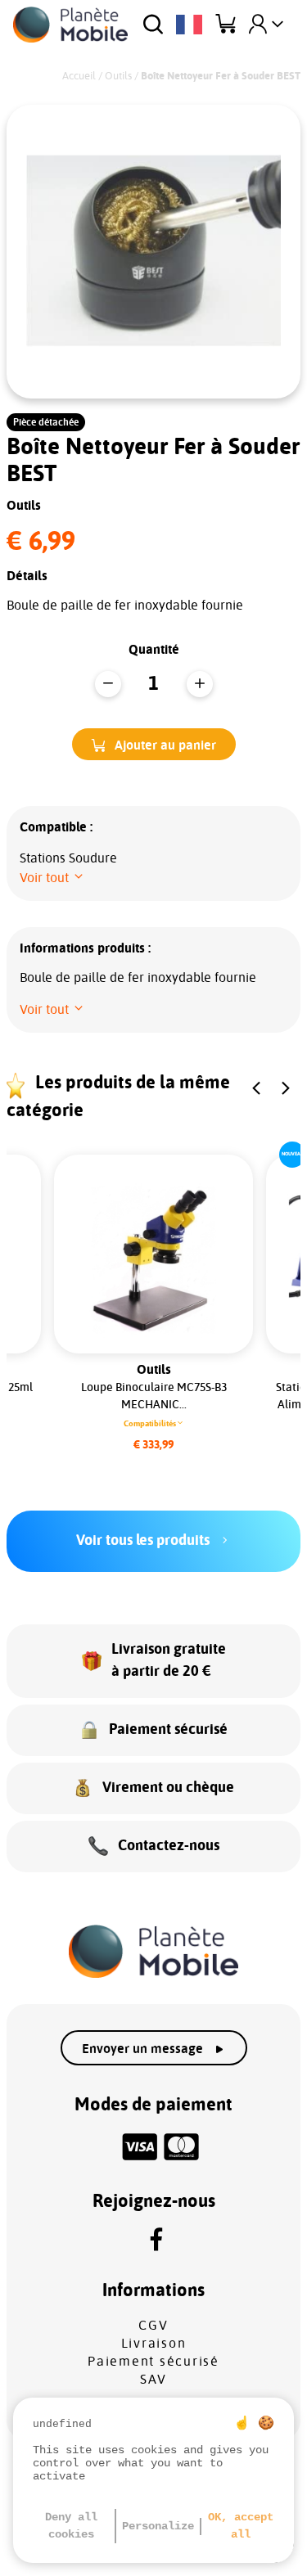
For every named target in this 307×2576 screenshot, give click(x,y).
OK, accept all (241, 2526)
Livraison (154, 2344)
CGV (153, 2326)
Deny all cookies (71, 2526)
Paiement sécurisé (153, 2362)
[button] (154, 744)
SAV (153, 2380)
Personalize (158, 2526)
